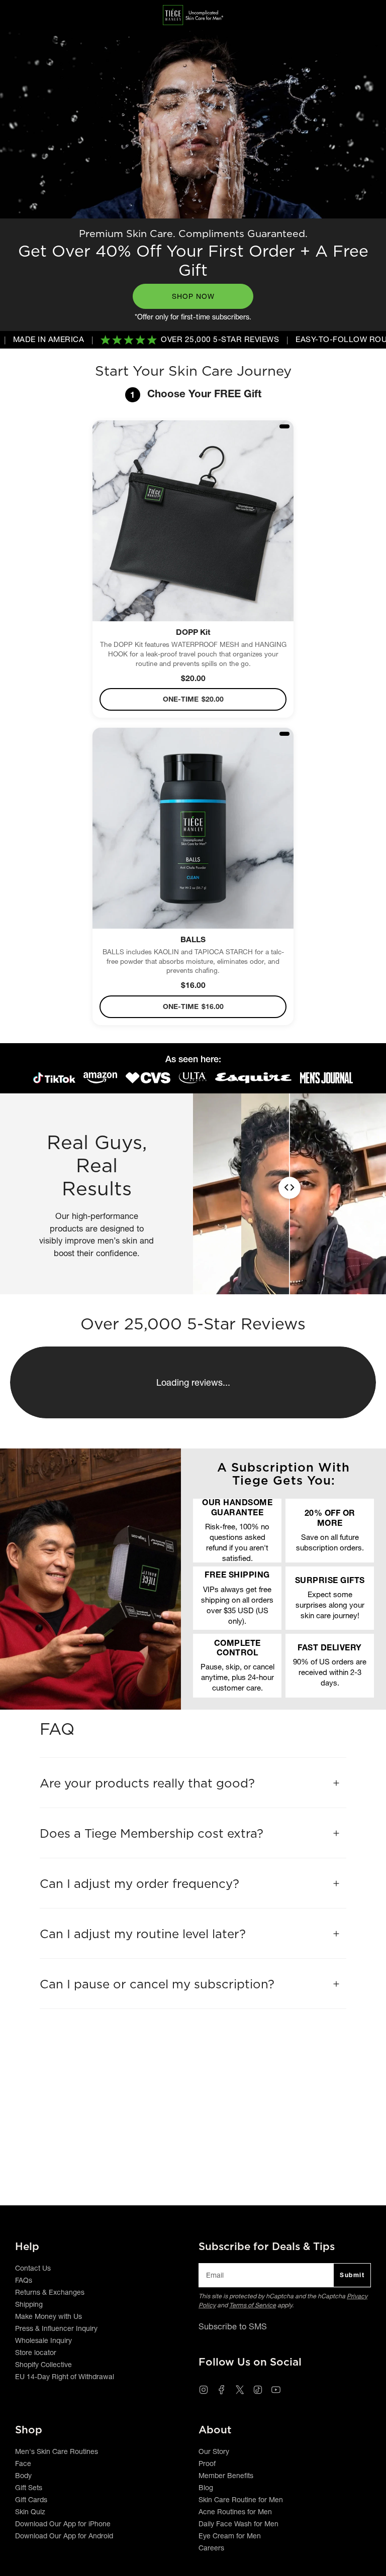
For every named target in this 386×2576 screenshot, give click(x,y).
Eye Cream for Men (230, 2536)
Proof (207, 2463)
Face (23, 2463)
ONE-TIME (193, 699)
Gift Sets (29, 2488)
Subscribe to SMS (233, 2326)
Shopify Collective (43, 2365)
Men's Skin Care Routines (57, 2451)
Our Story (214, 2451)
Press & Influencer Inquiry (56, 2328)
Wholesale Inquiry (43, 2340)
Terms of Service (253, 2305)
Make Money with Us (49, 2316)
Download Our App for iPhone (63, 2524)
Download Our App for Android (64, 2536)
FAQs (24, 2280)
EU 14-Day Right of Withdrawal (65, 2377)
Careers (211, 2548)
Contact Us (33, 2268)
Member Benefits (226, 2476)
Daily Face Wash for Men (238, 2524)
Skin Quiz (30, 2512)
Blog (206, 2488)
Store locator (36, 2353)
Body (23, 2476)
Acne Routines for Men (235, 2512)
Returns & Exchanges (50, 2292)
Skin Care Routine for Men (241, 2500)
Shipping (29, 2304)
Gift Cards (31, 2500)
